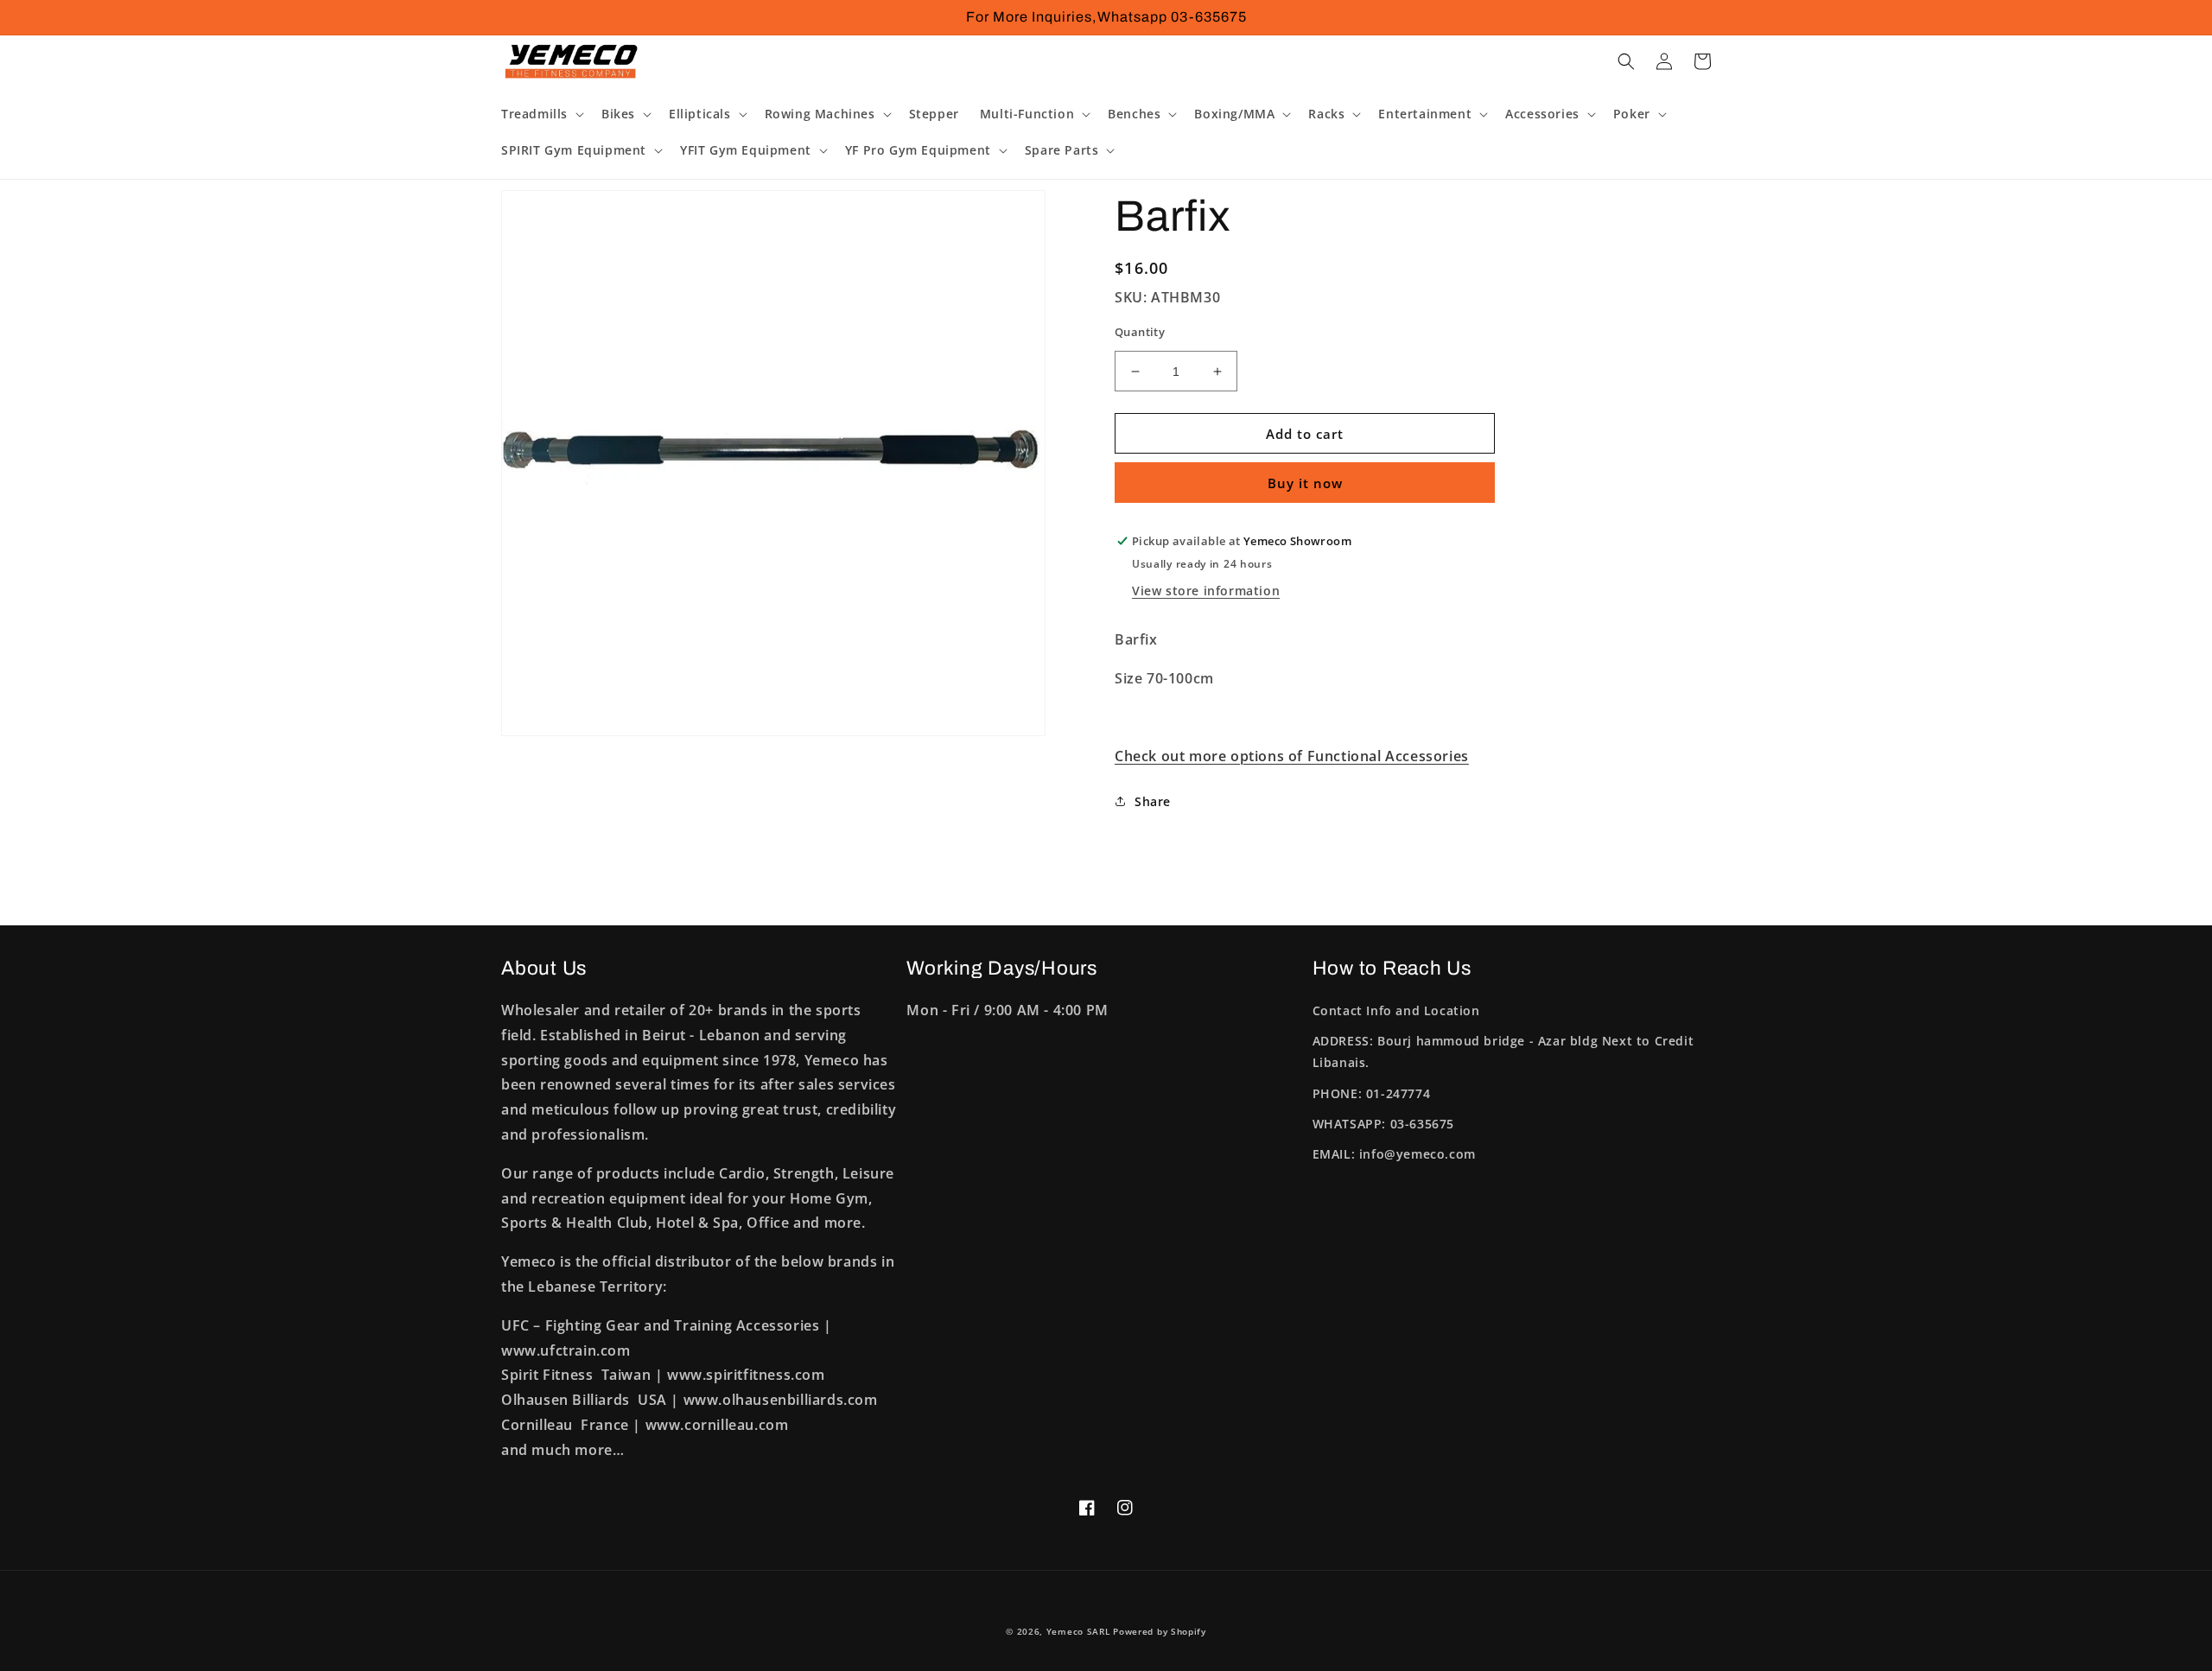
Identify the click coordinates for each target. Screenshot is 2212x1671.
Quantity (1140, 332)
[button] (541, 114)
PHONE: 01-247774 (1372, 1093)
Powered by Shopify (1160, 1631)
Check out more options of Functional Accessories (1292, 756)
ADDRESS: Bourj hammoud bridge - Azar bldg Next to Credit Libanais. (1503, 1052)
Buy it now (1305, 483)
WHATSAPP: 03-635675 (1383, 1124)
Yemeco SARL (1078, 1631)
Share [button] (1153, 801)
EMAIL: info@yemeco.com (1394, 1154)
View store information (1206, 591)
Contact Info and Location (1396, 1010)
